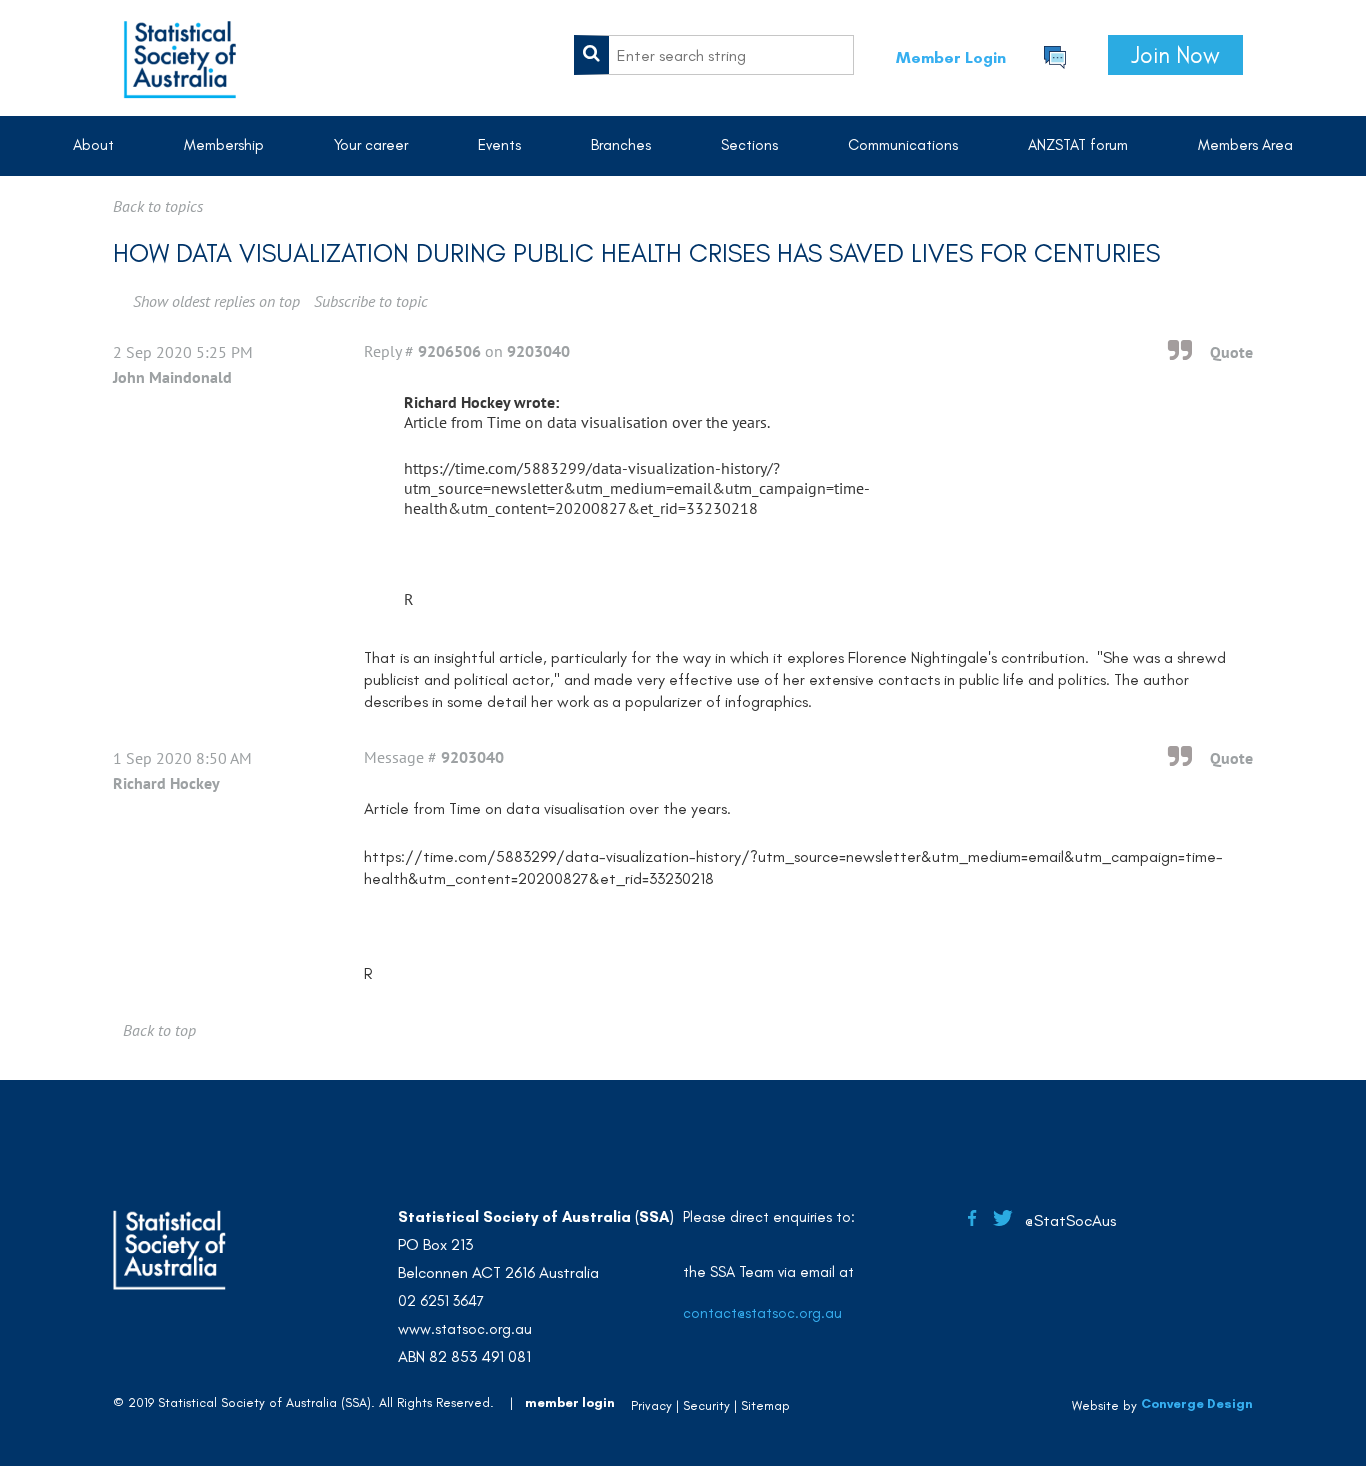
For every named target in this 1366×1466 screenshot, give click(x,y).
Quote (1231, 352)
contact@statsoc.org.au (762, 1313)
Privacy (651, 1405)
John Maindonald (172, 377)
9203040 (538, 351)
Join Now (1175, 55)
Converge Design (1197, 1403)
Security (706, 1405)
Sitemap (765, 1405)
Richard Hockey (166, 783)
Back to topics (158, 206)
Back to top (159, 1030)
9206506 (449, 351)
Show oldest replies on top (216, 301)
